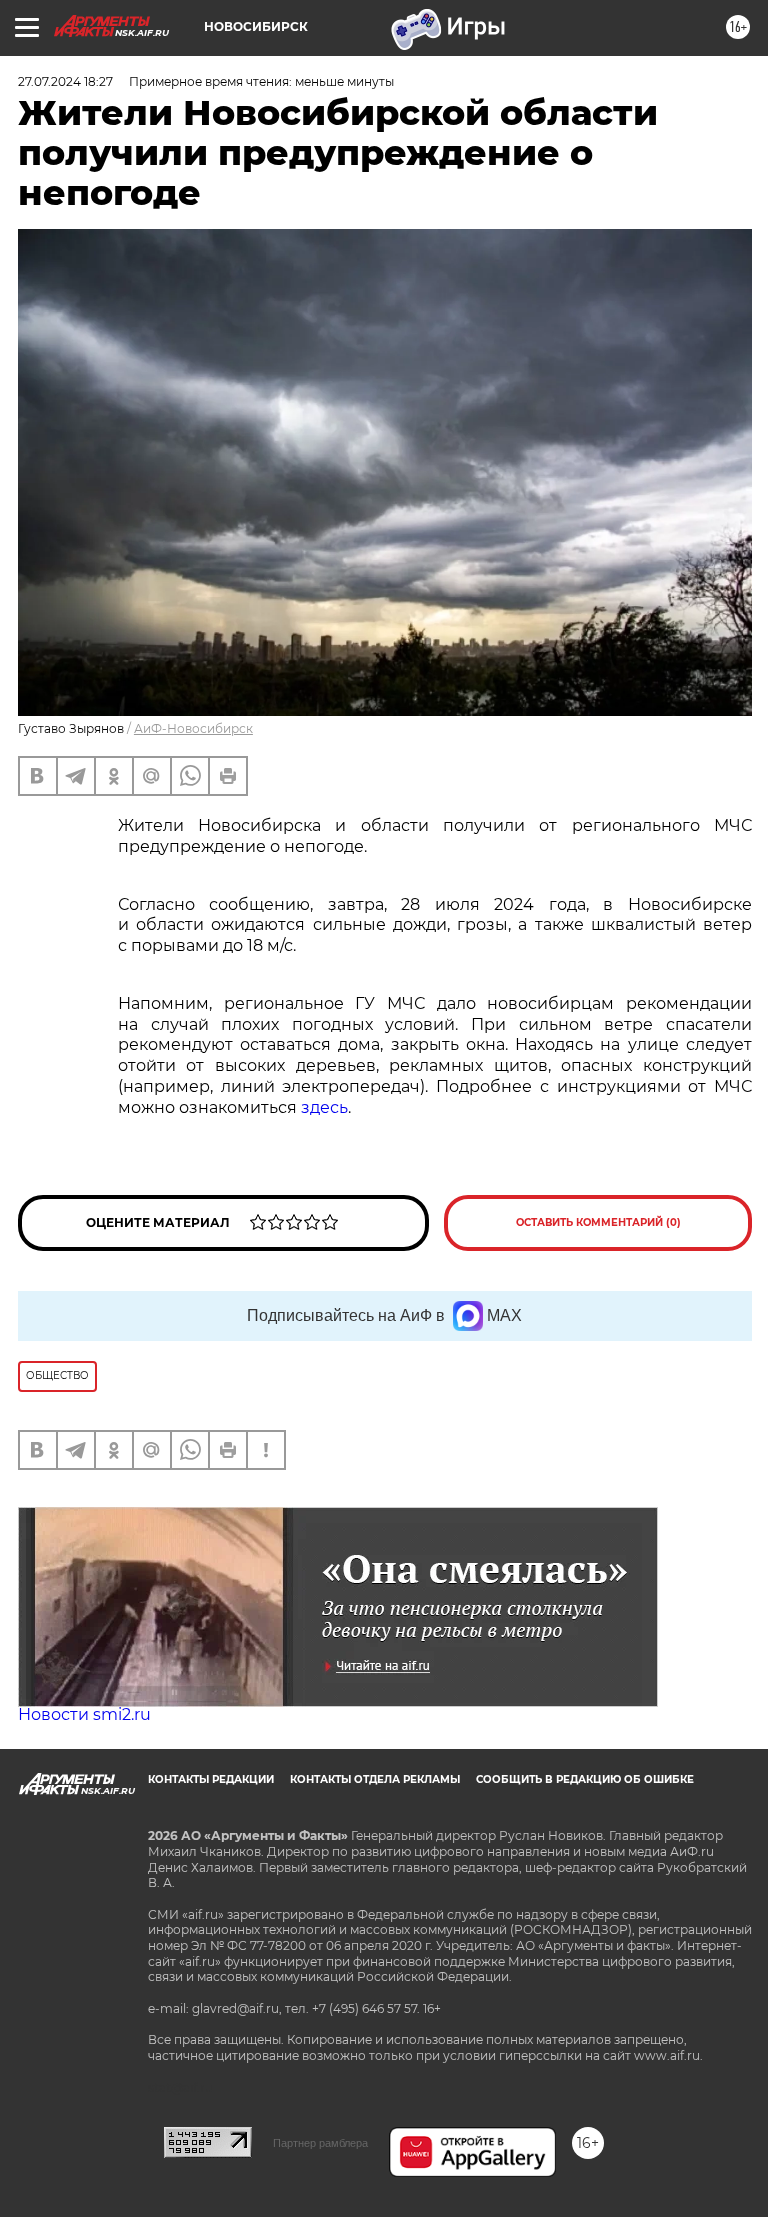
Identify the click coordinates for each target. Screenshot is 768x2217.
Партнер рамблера (320, 2143)
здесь (324, 1107)
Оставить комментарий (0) (598, 1222)
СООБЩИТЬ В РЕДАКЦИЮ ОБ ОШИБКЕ (585, 1779)
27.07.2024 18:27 (65, 81)
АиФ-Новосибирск (193, 728)
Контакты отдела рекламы (375, 1779)
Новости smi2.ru (84, 1714)
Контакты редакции (211, 1779)
